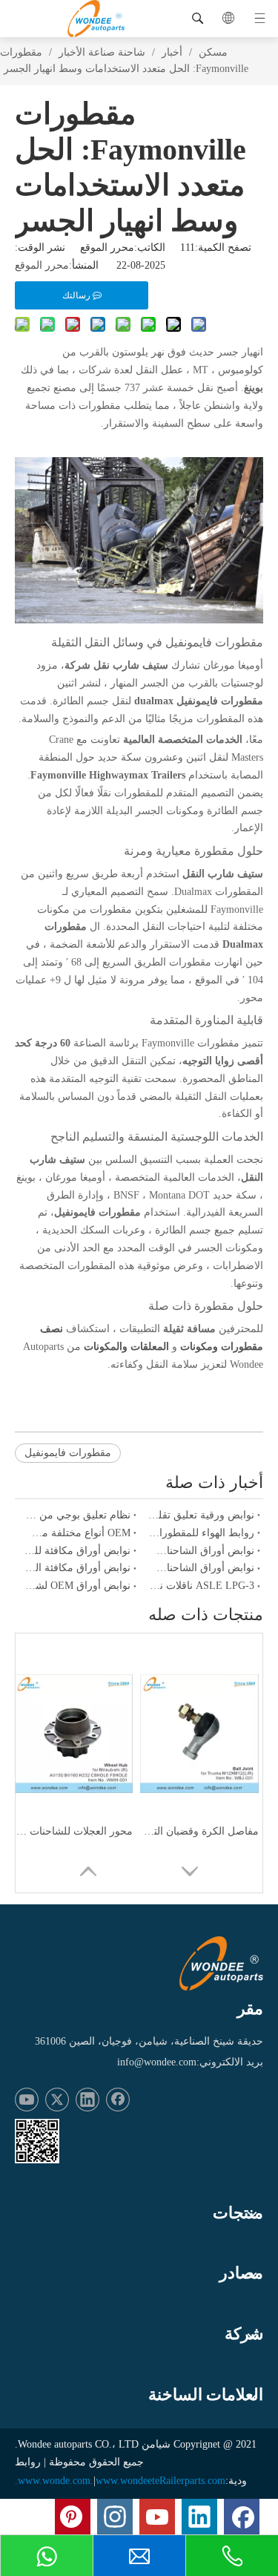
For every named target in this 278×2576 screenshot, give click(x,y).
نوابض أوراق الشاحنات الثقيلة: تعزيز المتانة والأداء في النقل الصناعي (202, 1568)
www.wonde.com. (56, 2481)
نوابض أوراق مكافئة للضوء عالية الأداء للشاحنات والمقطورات (77, 1551)
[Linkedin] (87, 2100)
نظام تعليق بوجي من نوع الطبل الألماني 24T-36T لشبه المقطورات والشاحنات (77, 1515)
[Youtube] (27, 2100)
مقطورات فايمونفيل (68, 1453)
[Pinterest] (73, 2517)
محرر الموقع (42, 265)
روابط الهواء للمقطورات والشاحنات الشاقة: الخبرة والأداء (202, 1533)
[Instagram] (115, 2517)
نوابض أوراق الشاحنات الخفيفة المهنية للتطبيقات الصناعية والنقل (202, 1551)
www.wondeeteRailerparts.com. (120, 2481)
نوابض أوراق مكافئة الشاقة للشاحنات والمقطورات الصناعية (77, 1568)
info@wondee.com (157, 2062)
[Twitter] (57, 2100)
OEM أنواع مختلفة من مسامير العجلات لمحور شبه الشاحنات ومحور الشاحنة (77, 1533)
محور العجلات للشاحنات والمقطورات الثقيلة (73, 1831)
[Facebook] (118, 2100)
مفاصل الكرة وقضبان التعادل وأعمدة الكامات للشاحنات (199, 1831)
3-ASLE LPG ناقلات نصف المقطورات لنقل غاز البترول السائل (202, 1586)
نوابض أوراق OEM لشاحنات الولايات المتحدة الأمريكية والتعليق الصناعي (77, 1586)
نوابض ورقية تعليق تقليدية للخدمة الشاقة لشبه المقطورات (202, 1515)
